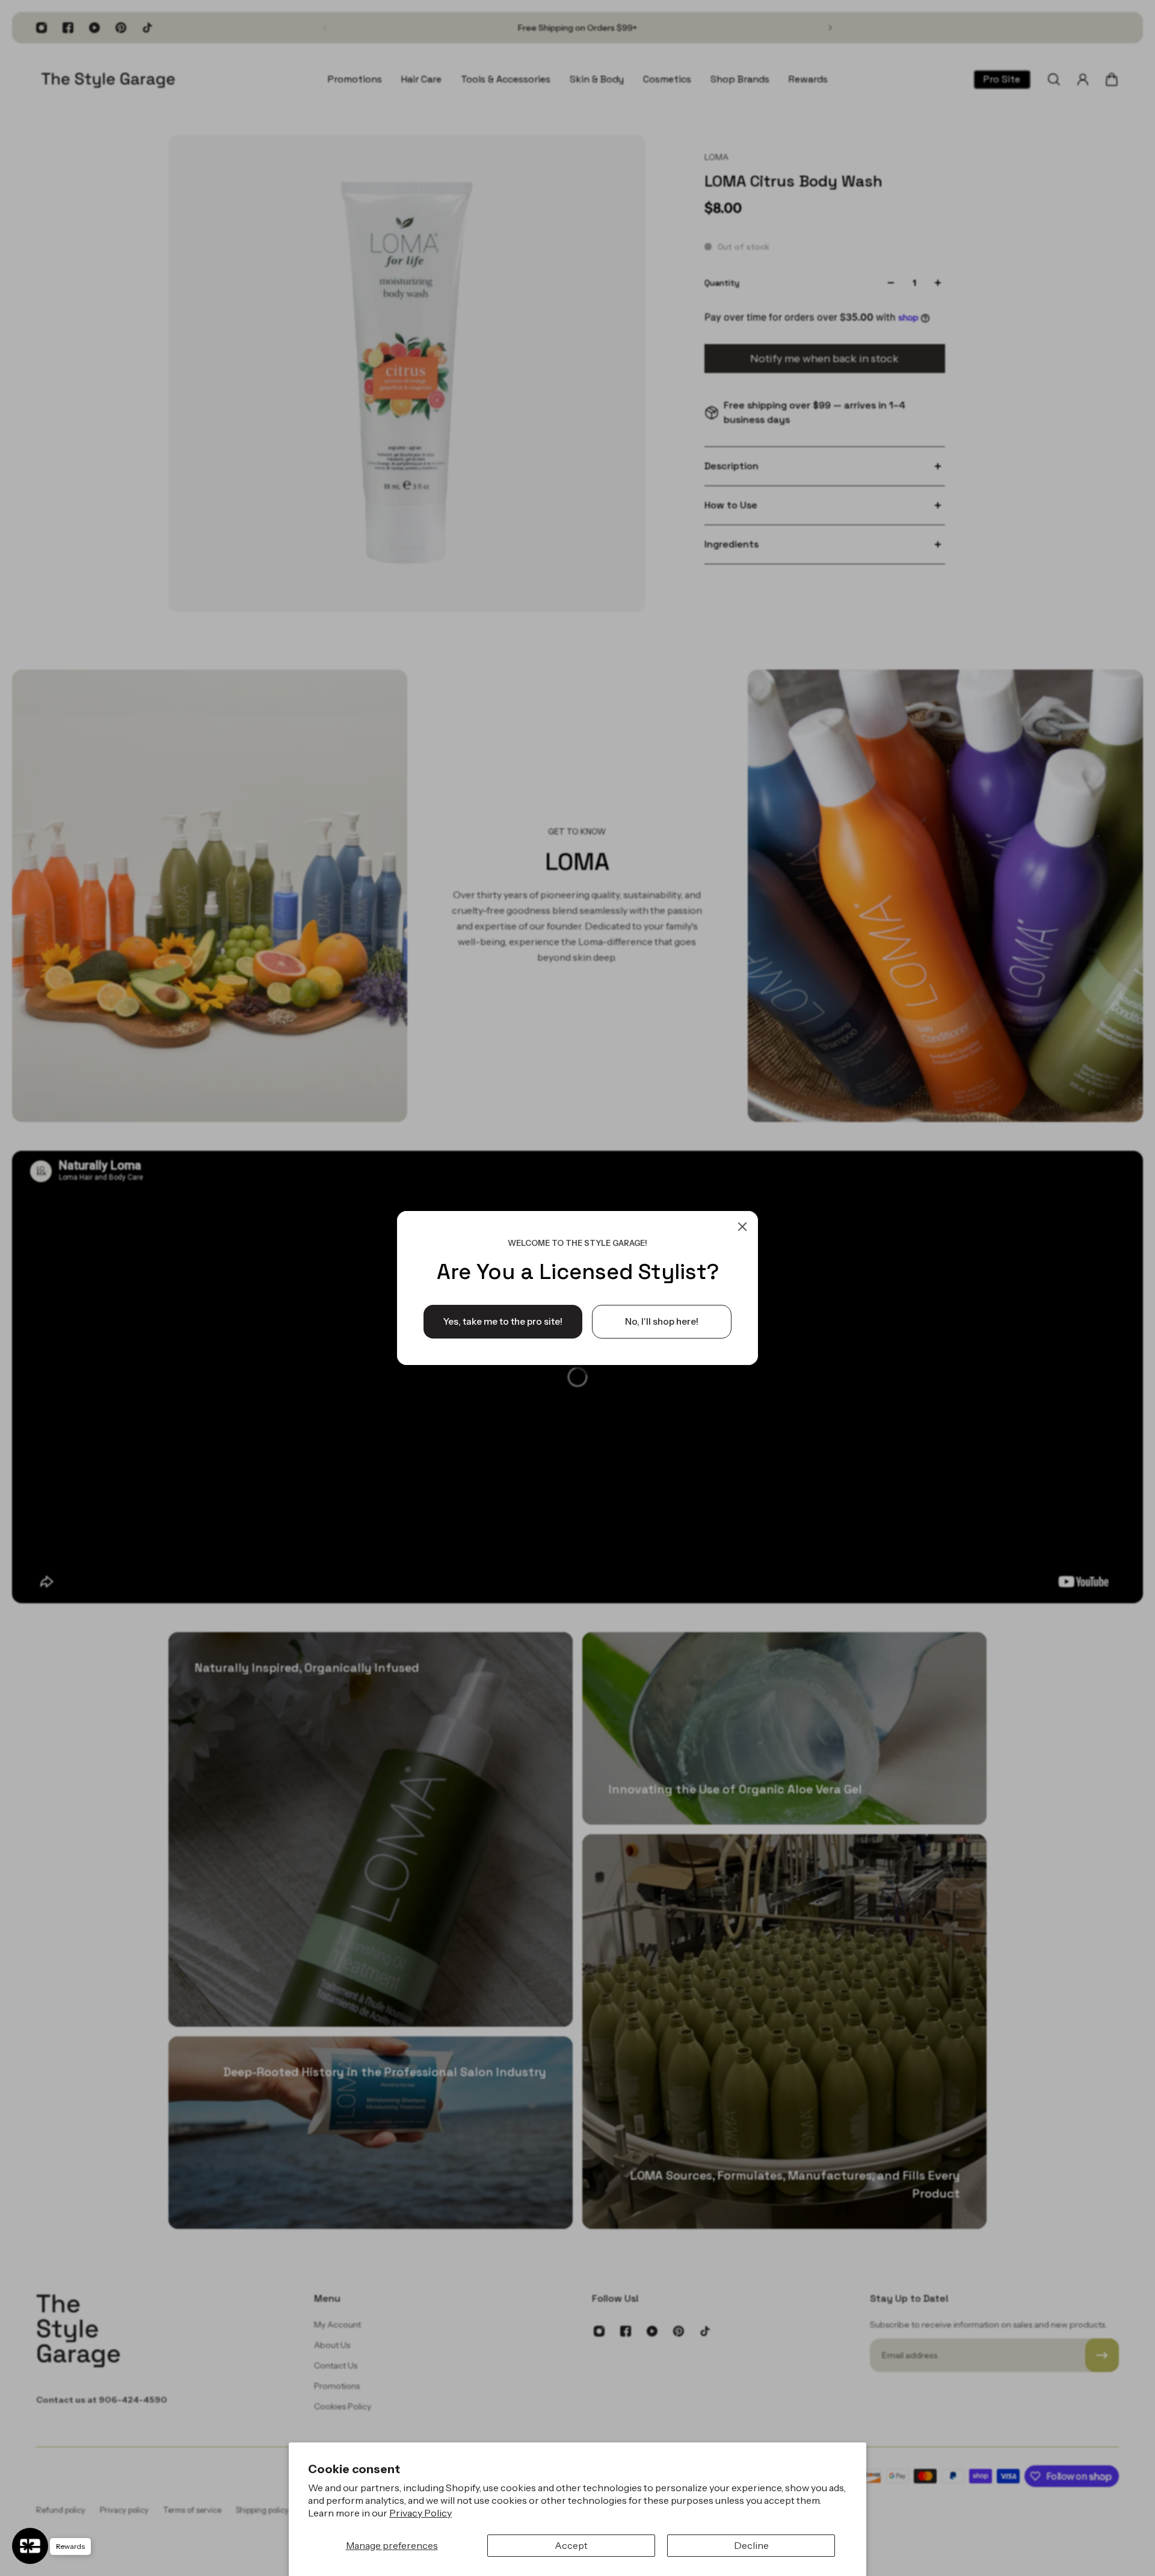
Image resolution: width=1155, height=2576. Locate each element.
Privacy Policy (420, 2513)
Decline (751, 2545)
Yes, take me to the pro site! (503, 1321)
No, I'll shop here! (662, 1321)
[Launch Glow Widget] (30, 2546)
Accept (571, 2545)
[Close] (742, 1227)
